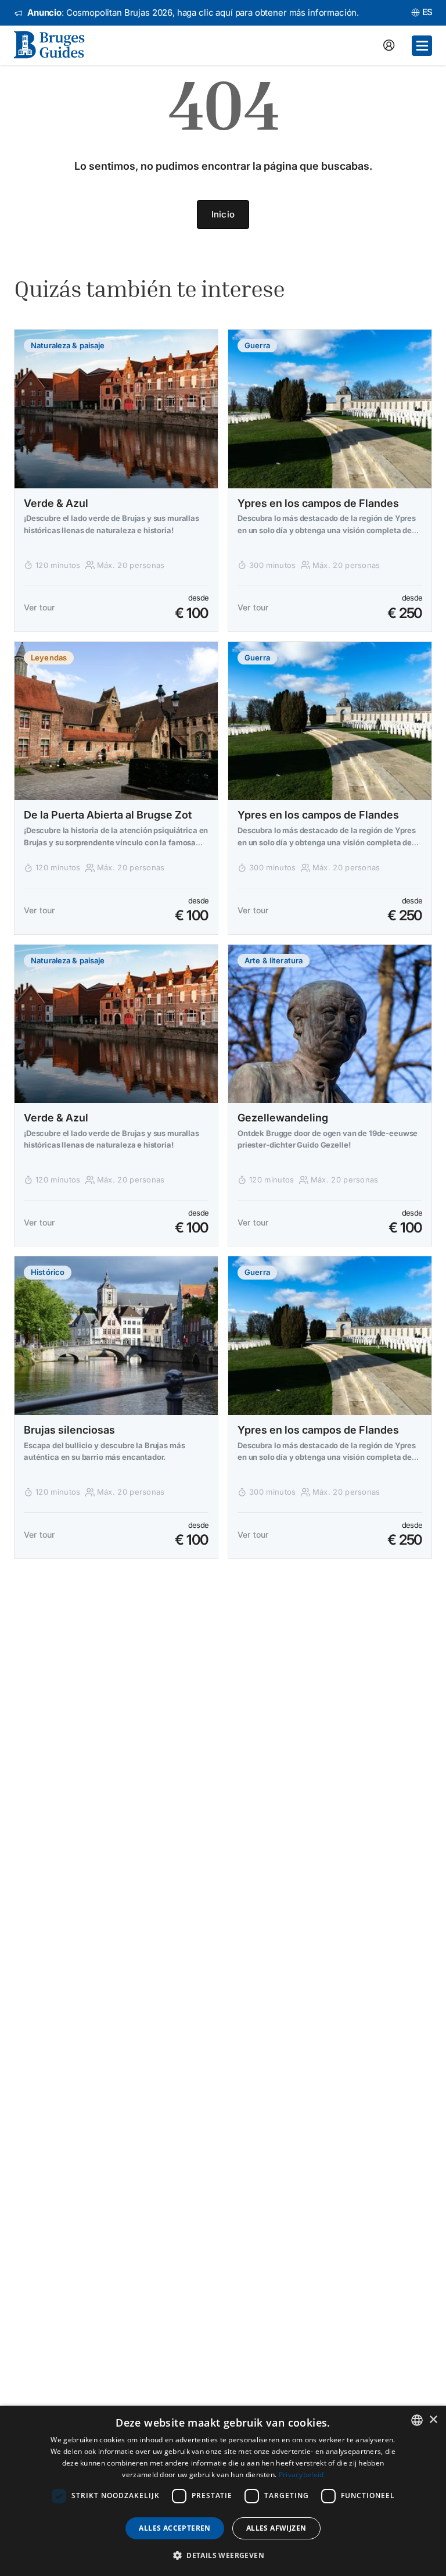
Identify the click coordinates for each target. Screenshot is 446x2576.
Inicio (223, 214)
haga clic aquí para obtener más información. (268, 12)
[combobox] (417, 2420)
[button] (223, 2555)
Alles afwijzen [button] (276, 2528)
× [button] (433, 2420)
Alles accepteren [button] (175, 2528)
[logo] (56, 45)
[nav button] (422, 46)
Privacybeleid (301, 2475)
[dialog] (223, 2491)
